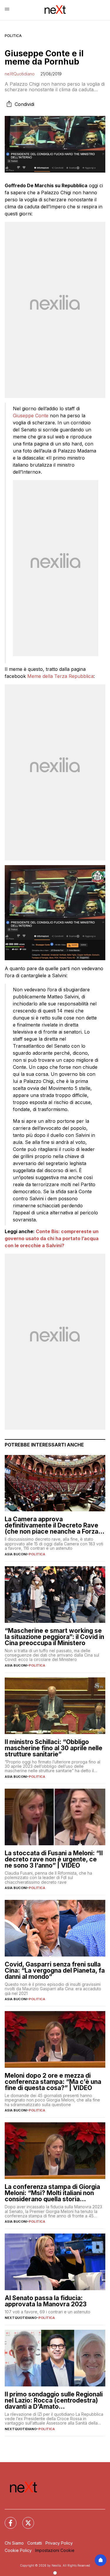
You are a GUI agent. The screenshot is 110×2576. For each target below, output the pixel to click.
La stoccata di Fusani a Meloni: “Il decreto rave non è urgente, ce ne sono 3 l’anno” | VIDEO (54, 1859)
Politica (13, 36)
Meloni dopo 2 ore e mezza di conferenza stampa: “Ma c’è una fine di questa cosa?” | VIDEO (53, 2082)
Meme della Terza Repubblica (60, 676)
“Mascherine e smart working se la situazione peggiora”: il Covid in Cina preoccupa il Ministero (54, 1637)
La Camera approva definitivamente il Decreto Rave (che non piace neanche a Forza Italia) (51, 1525)
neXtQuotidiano (20, 74)
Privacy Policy (59, 2543)
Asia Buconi (16, 1554)
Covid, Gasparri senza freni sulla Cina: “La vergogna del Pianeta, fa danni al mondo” (55, 1970)
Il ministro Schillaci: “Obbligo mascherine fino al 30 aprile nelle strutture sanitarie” (54, 1748)
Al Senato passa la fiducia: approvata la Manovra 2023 (46, 2301)
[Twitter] (25, 2519)
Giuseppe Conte (31, 416)
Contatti (35, 2543)
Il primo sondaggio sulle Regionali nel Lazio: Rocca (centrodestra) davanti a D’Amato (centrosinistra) (54, 2400)
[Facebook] (7, 2519)
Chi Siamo (14, 2543)
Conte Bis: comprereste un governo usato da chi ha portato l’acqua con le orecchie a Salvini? (52, 1238)
